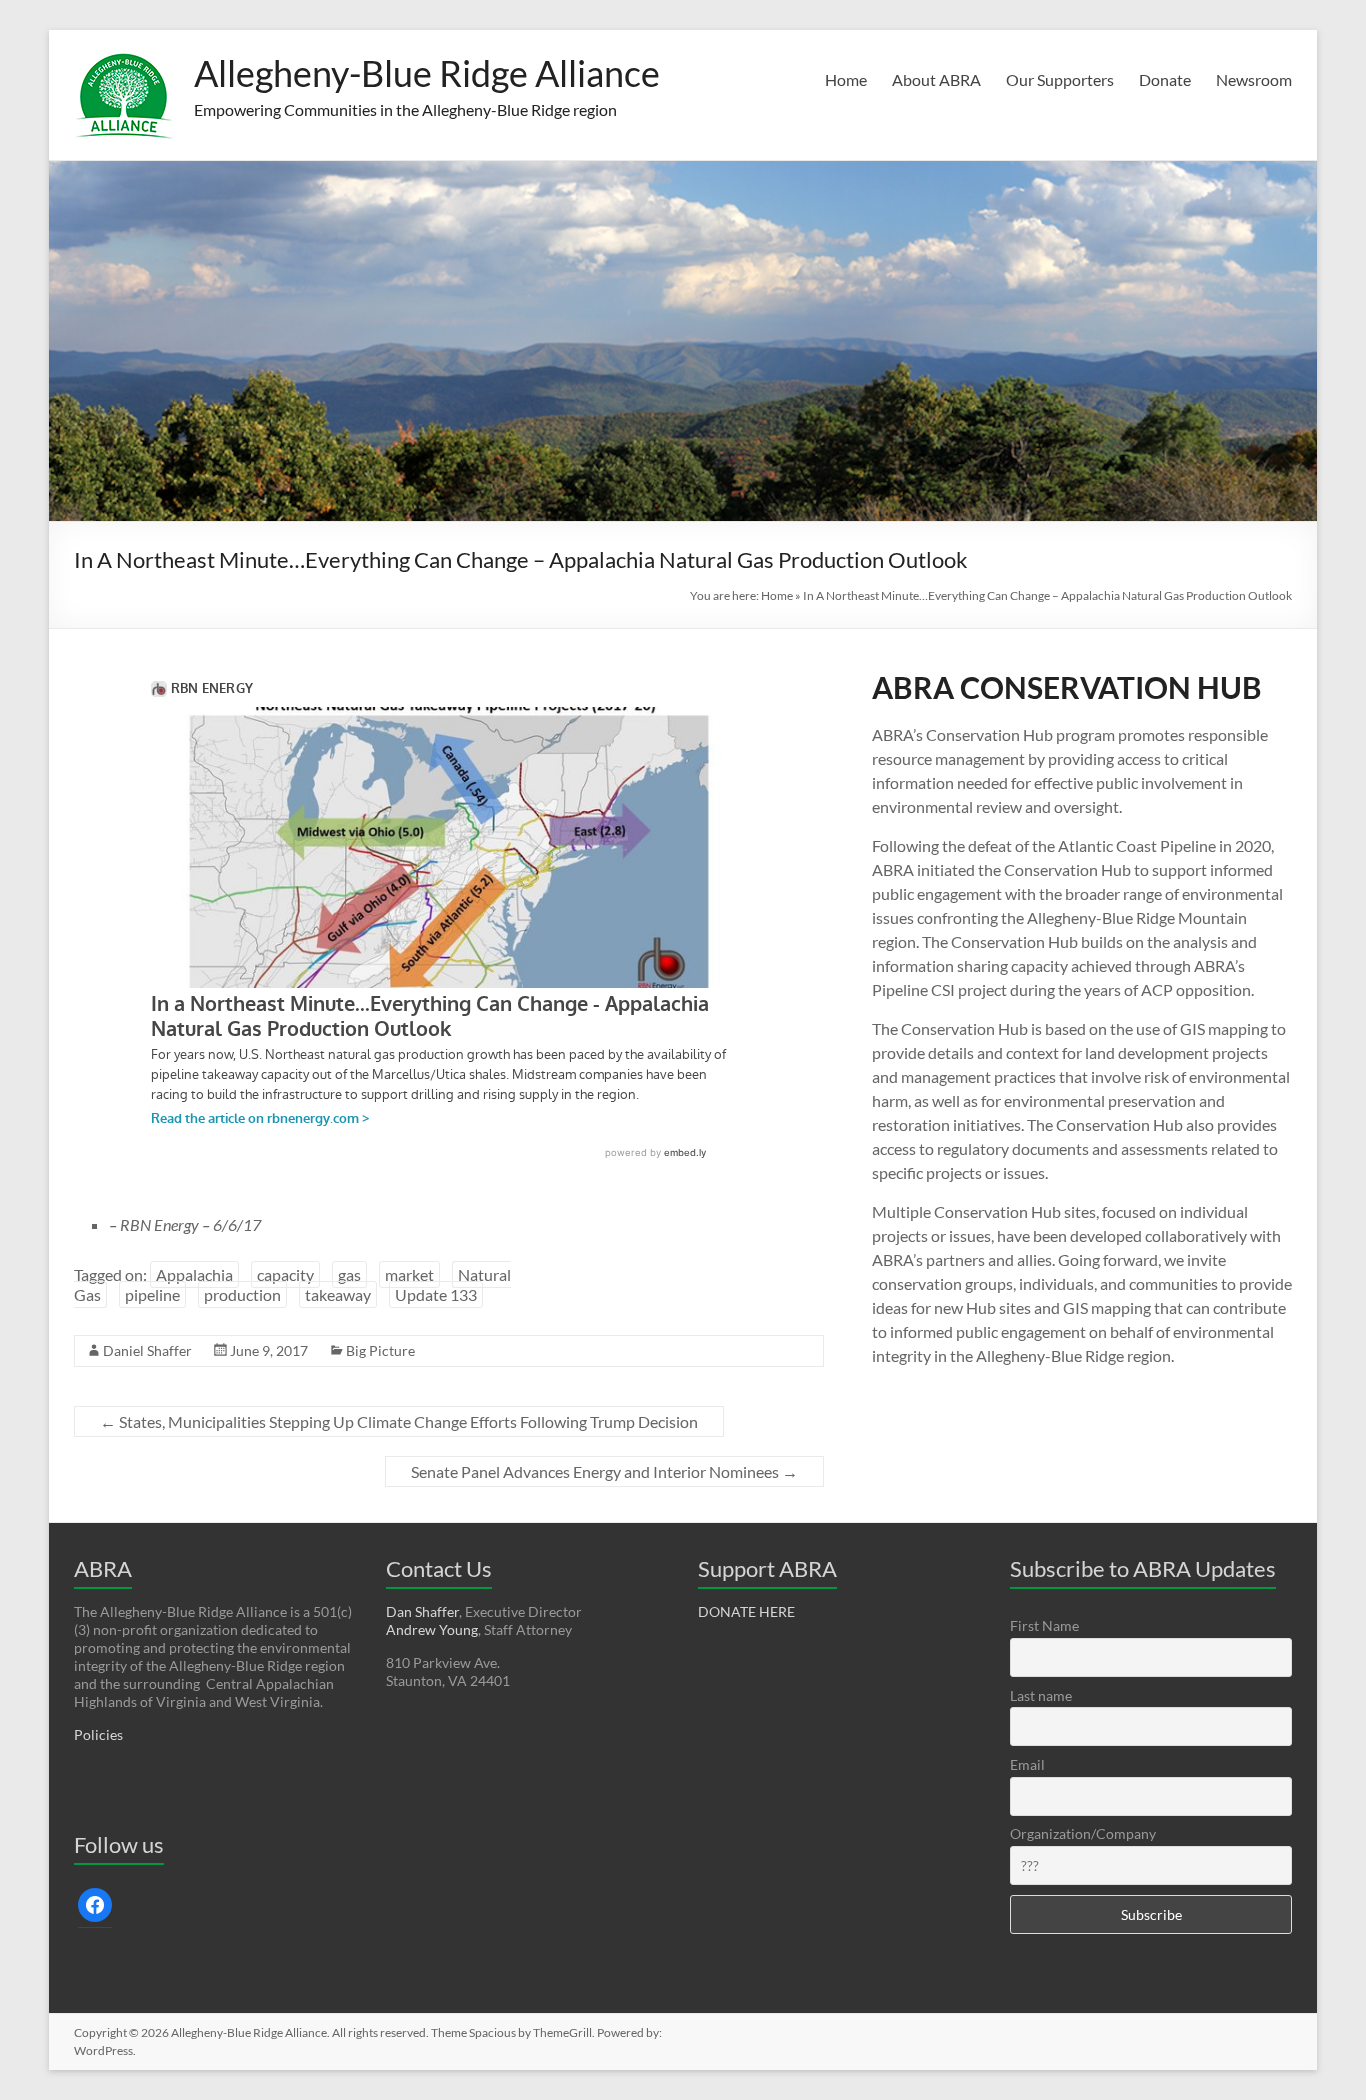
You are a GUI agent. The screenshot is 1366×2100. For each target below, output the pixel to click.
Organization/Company (1083, 1833)
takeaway (338, 1294)
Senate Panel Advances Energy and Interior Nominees (604, 1471)
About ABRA (936, 79)
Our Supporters (1060, 79)
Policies (98, 1734)
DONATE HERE (746, 1611)
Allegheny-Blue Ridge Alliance (427, 73)
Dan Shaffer (422, 1611)
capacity (285, 1274)
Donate (1165, 79)
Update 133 (436, 1294)
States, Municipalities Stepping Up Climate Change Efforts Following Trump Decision (399, 1421)
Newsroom (1254, 79)
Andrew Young (432, 1629)
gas (349, 1274)
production (242, 1294)
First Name (1044, 1625)
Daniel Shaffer (147, 1350)
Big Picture (380, 1350)
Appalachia (194, 1274)
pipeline (152, 1294)
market (409, 1274)
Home (846, 79)
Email (1027, 1764)
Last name (1041, 1695)
